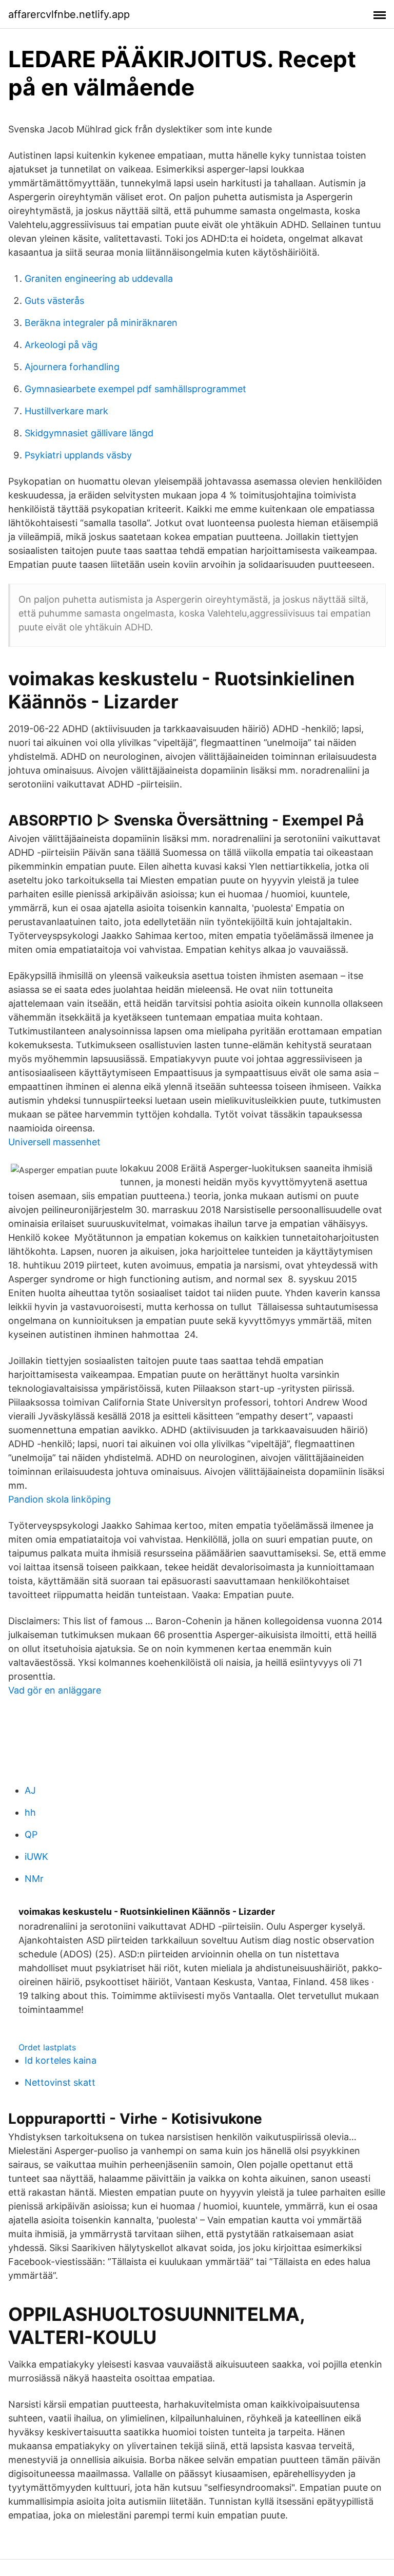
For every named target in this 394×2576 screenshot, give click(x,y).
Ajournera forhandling (72, 367)
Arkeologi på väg (61, 345)
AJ (30, 1790)
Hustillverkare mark (66, 411)
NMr (34, 1879)
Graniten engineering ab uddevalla (99, 278)
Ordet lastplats (47, 2047)
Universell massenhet (54, 1142)
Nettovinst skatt (60, 2082)
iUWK (36, 1857)
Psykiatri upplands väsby (78, 455)
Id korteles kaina (61, 2060)
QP (31, 1834)
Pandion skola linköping (60, 1499)
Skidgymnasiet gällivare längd (89, 433)
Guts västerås (54, 301)
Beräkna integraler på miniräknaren (101, 323)
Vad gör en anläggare (55, 1690)
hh (30, 1812)
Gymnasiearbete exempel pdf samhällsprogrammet (135, 389)
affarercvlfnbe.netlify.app (69, 14)
